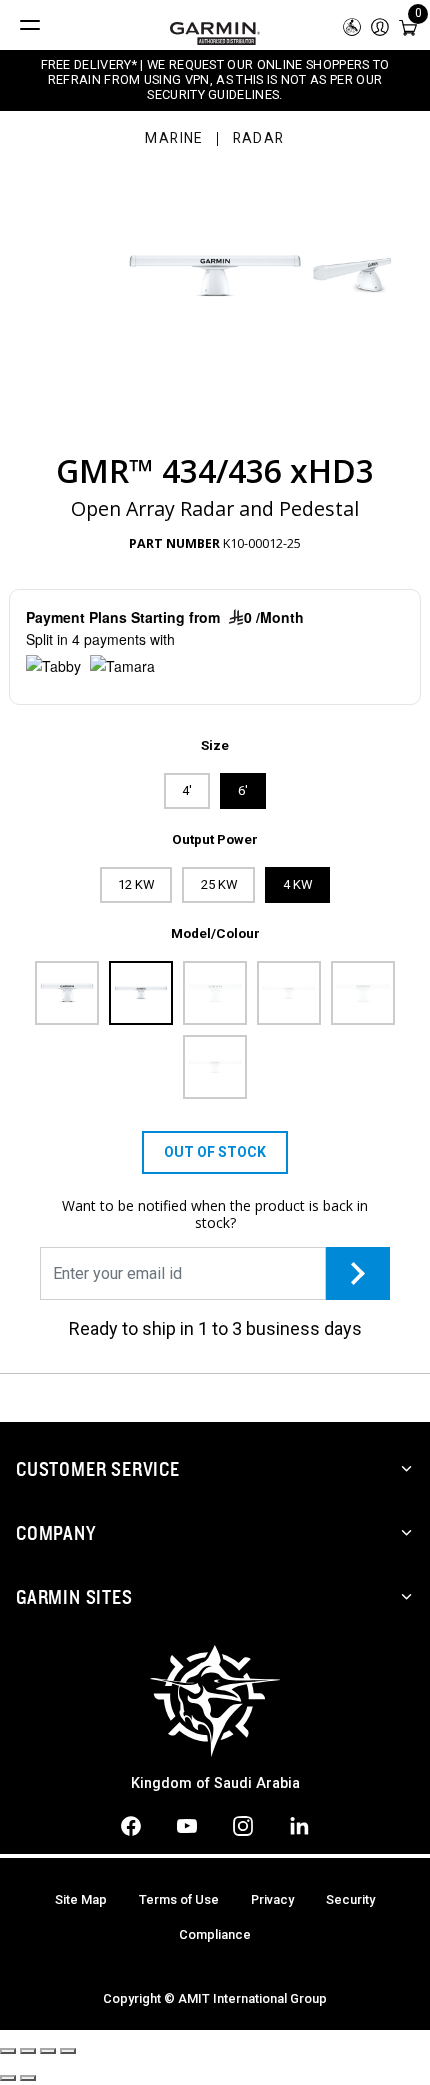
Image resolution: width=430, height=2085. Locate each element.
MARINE (173, 139)
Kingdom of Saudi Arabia (215, 1783)
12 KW (136, 884)
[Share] (28, 2051)
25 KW (219, 884)
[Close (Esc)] (8, 2051)
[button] (380, 25)
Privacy (272, 1899)
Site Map (81, 1899)
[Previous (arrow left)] (8, 2078)
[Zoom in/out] (68, 2051)
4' (187, 790)
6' (243, 790)
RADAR (259, 139)
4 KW (297, 884)
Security (350, 1899)
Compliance (215, 1934)
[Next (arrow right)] (28, 2078)
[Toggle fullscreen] (48, 2051)
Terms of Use (179, 1899)
